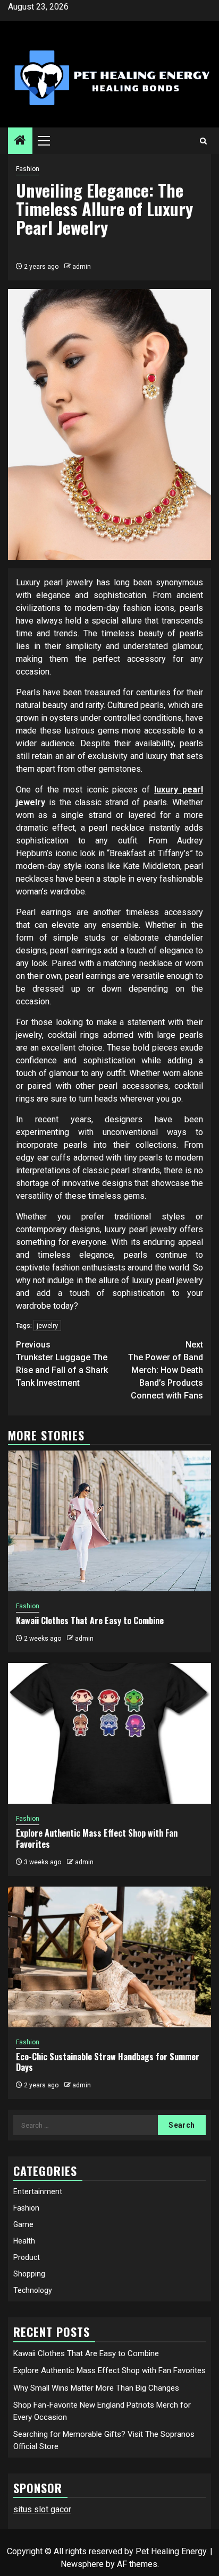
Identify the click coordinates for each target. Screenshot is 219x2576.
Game (23, 2224)
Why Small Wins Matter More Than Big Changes (96, 2388)
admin (82, 267)
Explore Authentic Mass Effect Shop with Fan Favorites (97, 1839)
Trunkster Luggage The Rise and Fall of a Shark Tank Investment (62, 1364)
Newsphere (82, 2564)
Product (27, 2257)
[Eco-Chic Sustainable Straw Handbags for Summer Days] (109, 1957)
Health (24, 2241)
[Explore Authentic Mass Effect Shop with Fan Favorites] (109, 1733)
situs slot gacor (42, 2509)
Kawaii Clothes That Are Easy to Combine (90, 1620)
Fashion (28, 169)
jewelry (47, 1325)
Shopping (29, 2274)
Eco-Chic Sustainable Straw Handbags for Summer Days (108, 2062)
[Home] (20, 141)
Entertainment (38, 2191)
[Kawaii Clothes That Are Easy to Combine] (109, 1521)
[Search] (203, 141)
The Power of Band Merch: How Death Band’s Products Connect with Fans (166, 1370)
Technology (33, 2290)
